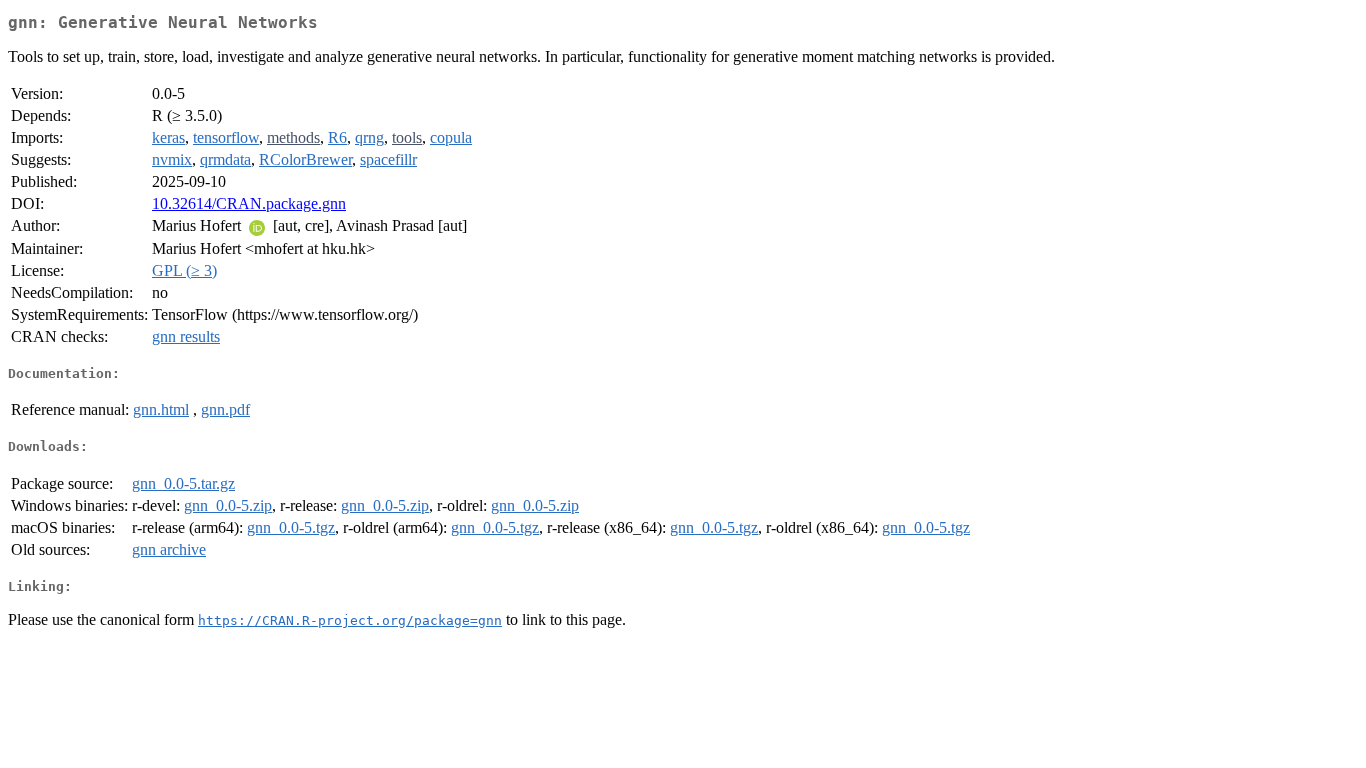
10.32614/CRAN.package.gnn (249, 203)
